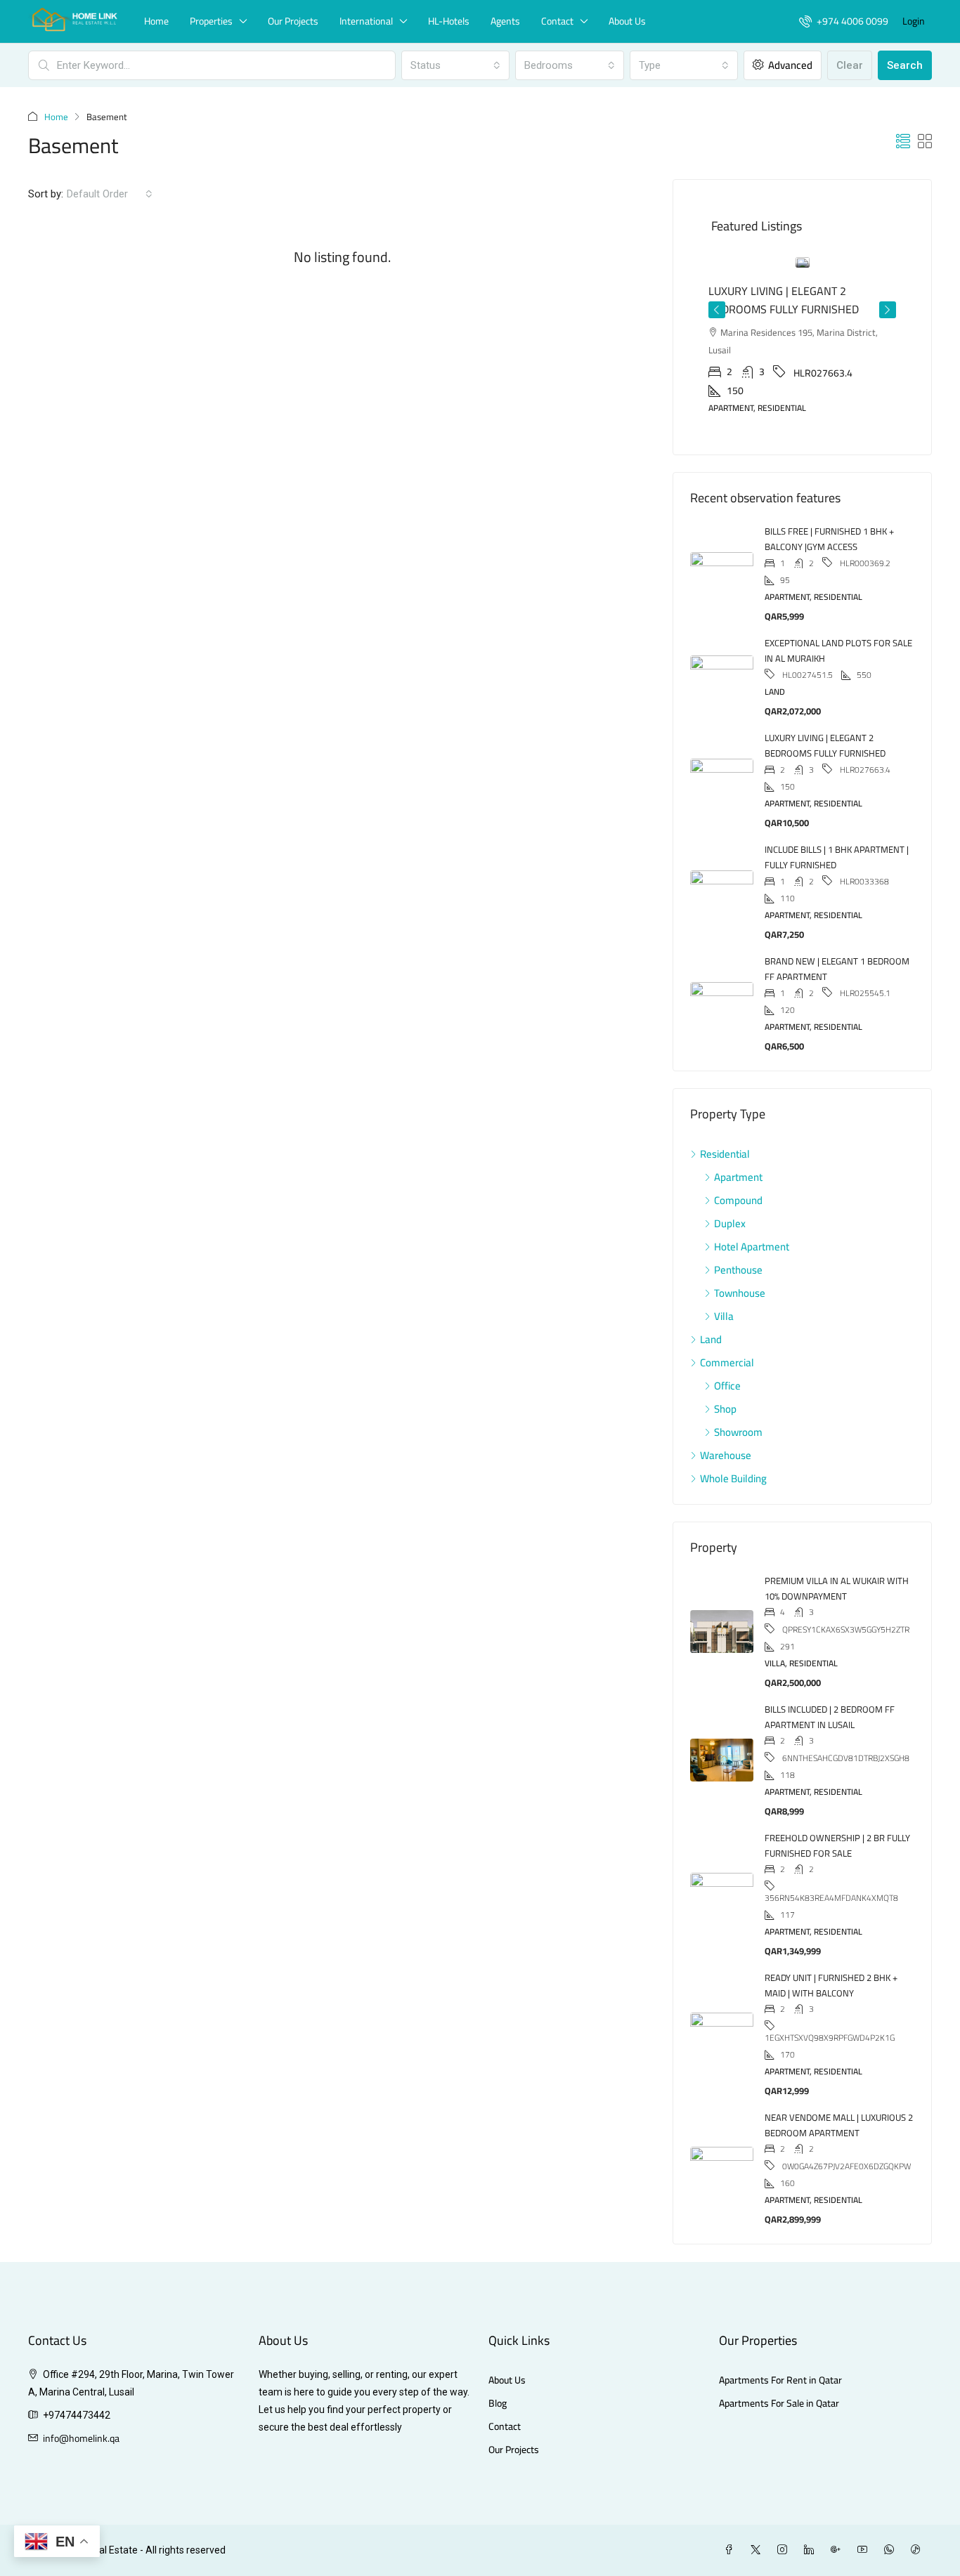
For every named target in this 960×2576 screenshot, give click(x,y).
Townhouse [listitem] (740, 1257)
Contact (557, 21)
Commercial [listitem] (727, 1327)
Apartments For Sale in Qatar (779, 2368)
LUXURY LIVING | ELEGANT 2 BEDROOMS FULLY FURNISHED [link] (825, 710)
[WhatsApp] (892, 2514)
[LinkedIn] (812, 2514)
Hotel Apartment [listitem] (752, 1211)
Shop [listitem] (725, 1373)
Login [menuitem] (914, 21)
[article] (802, 327)
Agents (505, 21)
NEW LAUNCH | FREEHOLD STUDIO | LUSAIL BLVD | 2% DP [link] (796, 300)
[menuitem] (844, 21)
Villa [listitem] (724, 1280)
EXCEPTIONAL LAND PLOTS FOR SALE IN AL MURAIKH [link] (838, 615)
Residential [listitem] (725, 1118)
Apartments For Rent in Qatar (780, 2345)
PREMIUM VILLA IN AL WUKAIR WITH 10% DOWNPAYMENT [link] (837, 1552)
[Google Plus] (838, 2514)
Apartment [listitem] (738, 1141)
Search (905, 65)
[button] (903, 142)
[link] (803, 262)
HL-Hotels (449, 21)
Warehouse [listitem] (726, 1419)
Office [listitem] (727, 1350)
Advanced (789, 65)
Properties (211, 21)
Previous (717, 299)
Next (888, 299)
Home (156, 21)
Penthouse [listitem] (738, 1234)
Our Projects (293, 21)
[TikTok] (919, 2514)
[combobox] (455, 65)
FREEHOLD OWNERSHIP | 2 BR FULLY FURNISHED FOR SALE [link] (837, 1810)
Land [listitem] (711, 1303)
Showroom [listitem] (738, 1396)
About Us (627, 21)
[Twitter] (758, 2514)
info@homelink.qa (81, 2402)
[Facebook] (732, 2514)
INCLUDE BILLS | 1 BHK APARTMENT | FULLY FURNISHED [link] (837, 821)
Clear (850, 65)
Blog (498, 2368)
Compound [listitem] (738, 1164)
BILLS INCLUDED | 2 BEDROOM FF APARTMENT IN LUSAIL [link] (830, 1681)
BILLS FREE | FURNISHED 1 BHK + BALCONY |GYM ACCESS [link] (829, 503)
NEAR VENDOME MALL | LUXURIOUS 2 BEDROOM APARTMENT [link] (839, 2089)
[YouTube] (865, 2514)
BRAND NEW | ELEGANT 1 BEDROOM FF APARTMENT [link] (837, 933)
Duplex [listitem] (730, 1188)
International (366, 21)
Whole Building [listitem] (733, 1443)
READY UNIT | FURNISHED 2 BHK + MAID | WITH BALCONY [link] (831, 1949)
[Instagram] (785, 2514)
